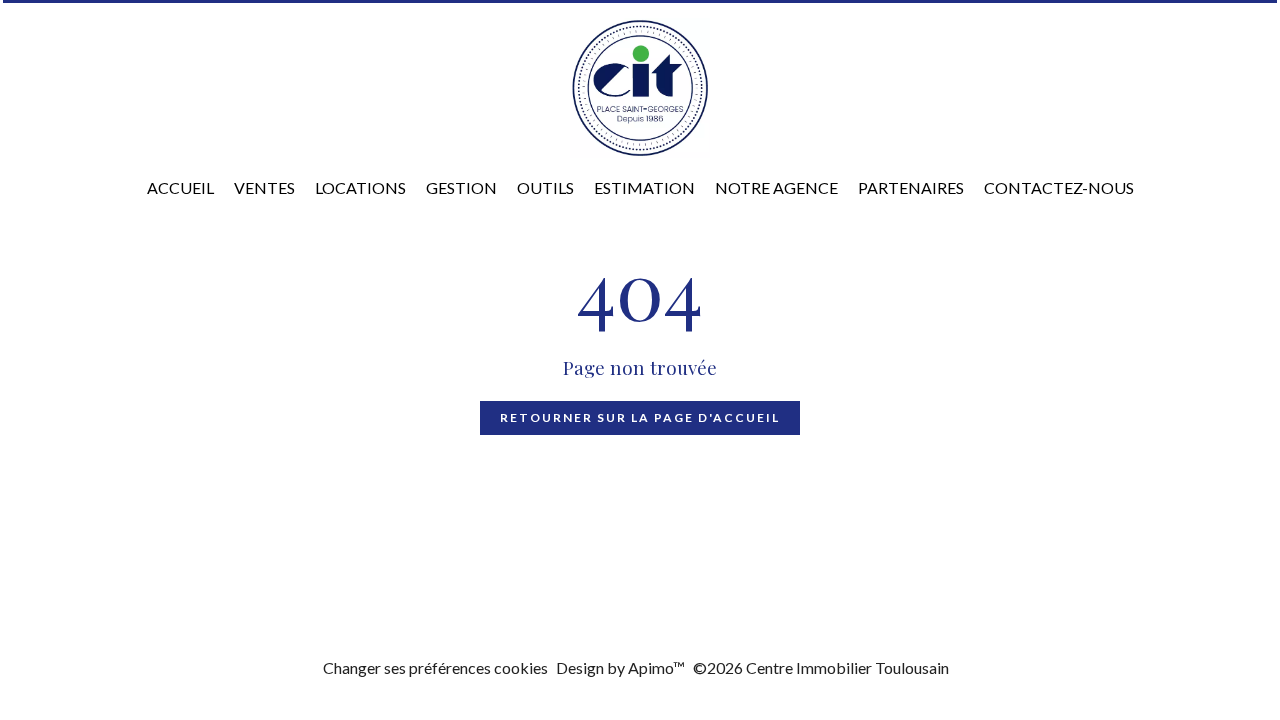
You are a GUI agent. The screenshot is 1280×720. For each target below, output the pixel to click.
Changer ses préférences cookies (435, 667)
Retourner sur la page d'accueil (640, 417)
